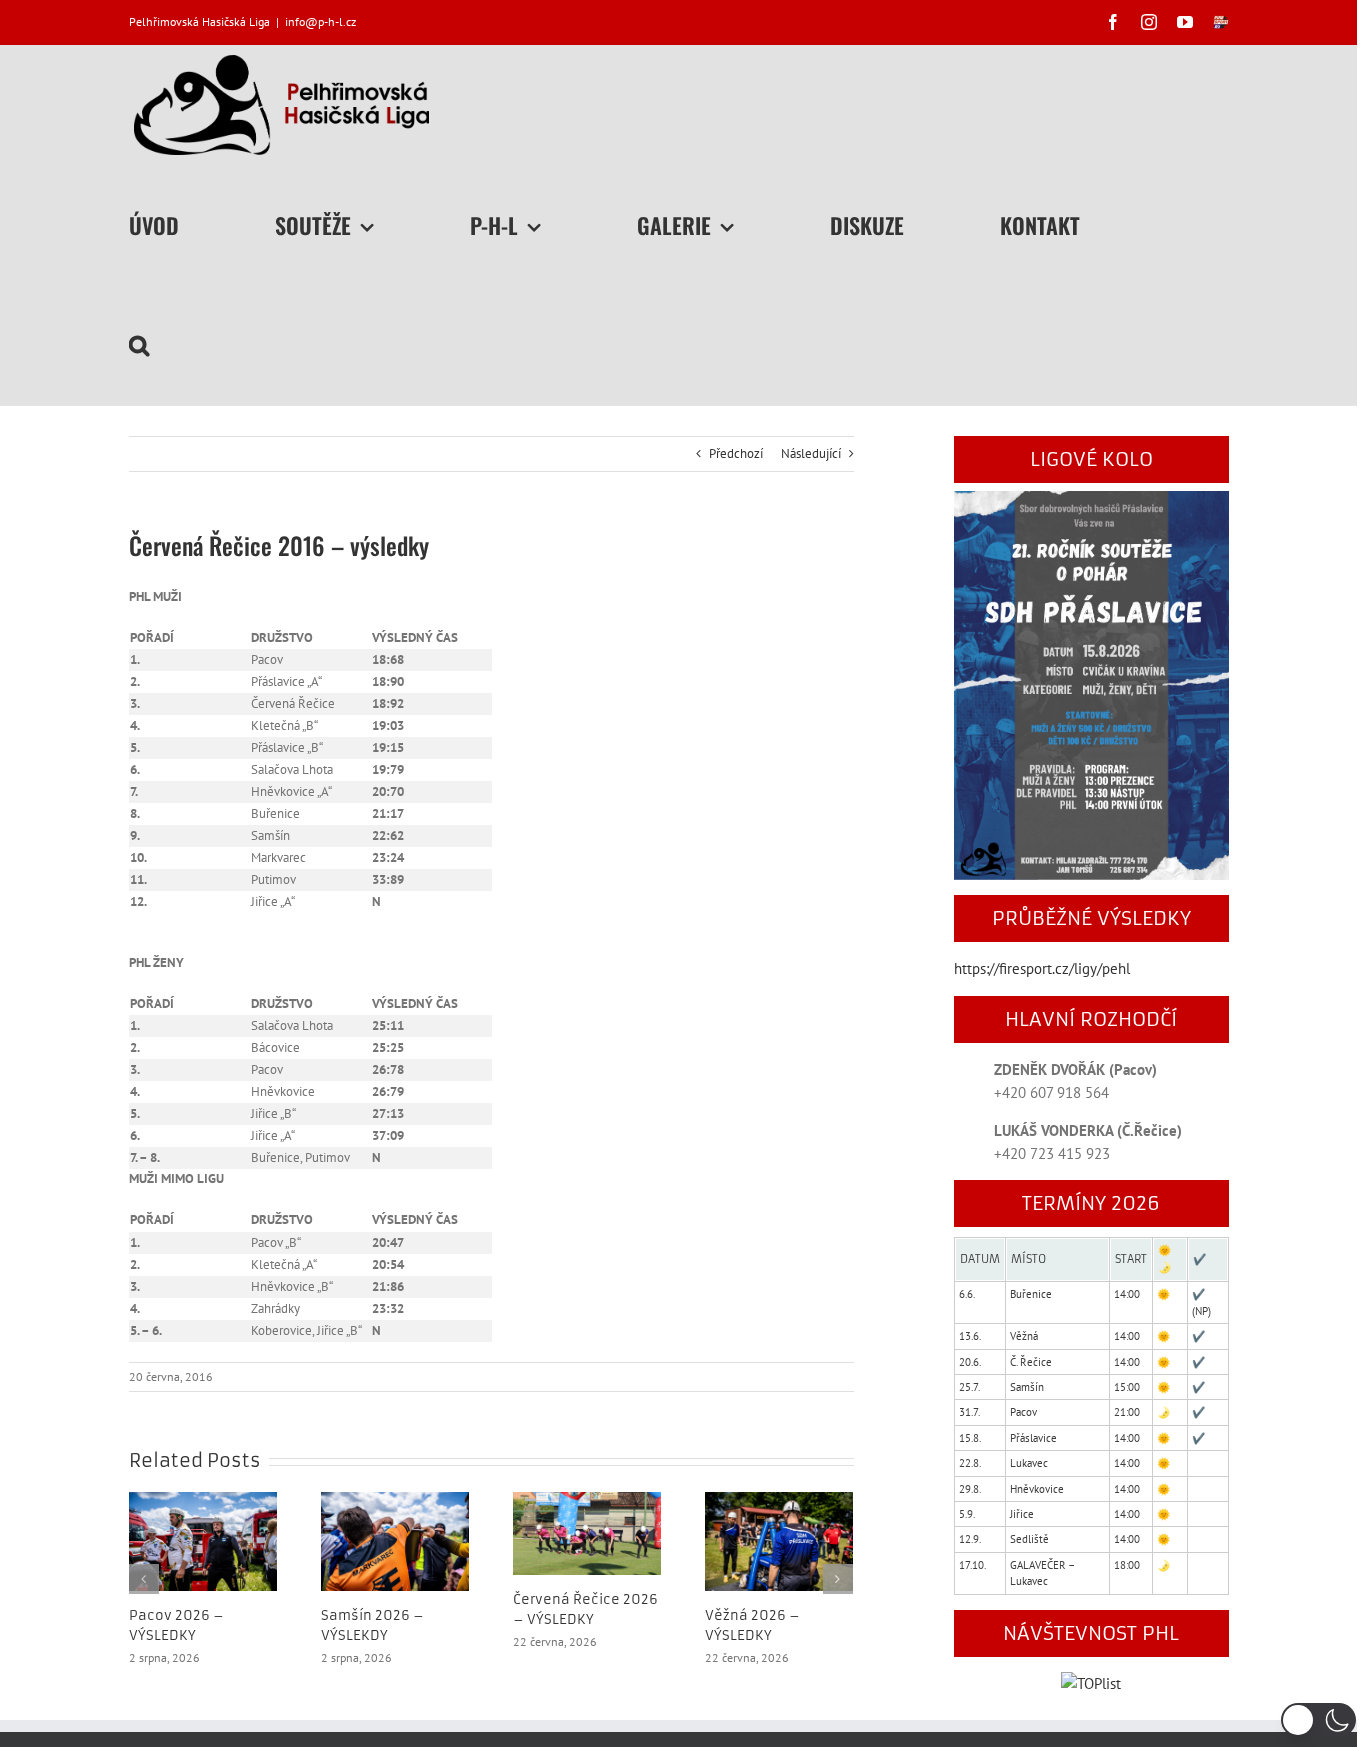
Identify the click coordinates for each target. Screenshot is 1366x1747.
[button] (139, 345)
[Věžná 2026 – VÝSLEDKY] (779, 1540)
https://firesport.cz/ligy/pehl (1042, 968)
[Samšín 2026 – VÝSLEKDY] (395, 1540)
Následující (811, 453)
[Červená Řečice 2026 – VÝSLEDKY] (587, 1532)
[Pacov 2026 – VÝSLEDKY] (203, 1540)
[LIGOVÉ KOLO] (1091, 502)
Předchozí (736, 453)
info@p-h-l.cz (320, 21)
